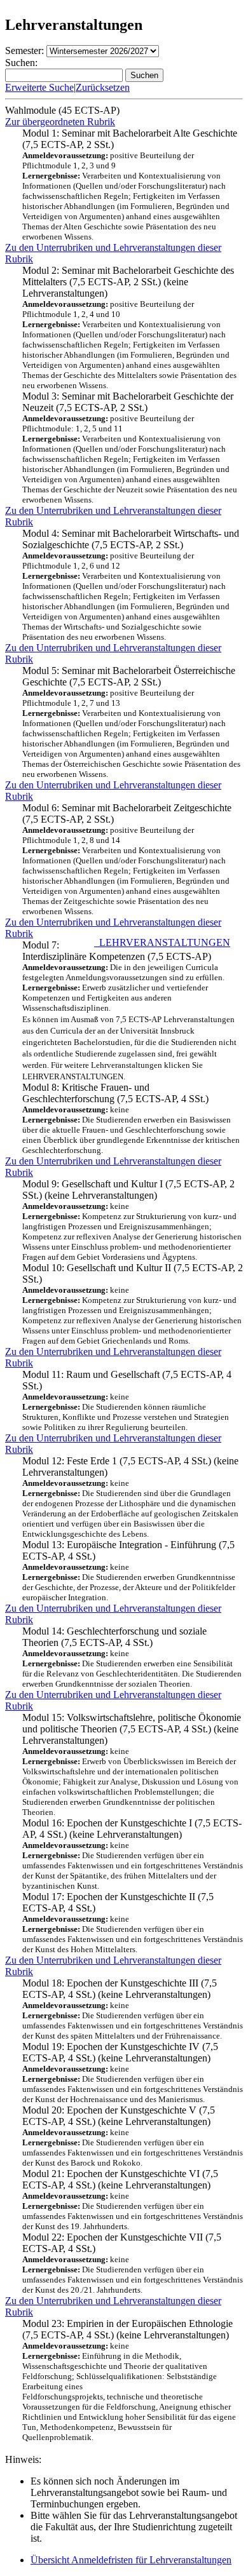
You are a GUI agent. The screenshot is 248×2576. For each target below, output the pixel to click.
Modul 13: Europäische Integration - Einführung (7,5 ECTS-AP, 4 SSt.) (129, 1571)
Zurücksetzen (103, 87)
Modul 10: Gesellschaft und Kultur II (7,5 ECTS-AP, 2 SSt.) (133, 1304)
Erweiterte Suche (39, 87)
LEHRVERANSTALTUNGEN (162, 942)
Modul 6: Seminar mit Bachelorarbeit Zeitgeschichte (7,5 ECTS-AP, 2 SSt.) (127, 859)
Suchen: (21, 63)
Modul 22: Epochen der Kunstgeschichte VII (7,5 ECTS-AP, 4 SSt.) (133, 2263)
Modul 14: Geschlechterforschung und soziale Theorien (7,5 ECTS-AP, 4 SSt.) (132, 1657)
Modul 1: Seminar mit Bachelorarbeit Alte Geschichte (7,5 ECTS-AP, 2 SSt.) (130, 185)
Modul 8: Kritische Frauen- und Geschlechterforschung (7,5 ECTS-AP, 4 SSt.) (131, 1118)
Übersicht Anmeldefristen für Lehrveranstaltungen (131, 2560)
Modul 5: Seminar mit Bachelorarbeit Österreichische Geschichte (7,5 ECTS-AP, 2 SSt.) (131, 722)
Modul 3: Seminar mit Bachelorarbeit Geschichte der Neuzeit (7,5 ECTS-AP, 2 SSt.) (130, 448)
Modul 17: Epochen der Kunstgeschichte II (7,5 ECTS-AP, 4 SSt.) (133, 1923)
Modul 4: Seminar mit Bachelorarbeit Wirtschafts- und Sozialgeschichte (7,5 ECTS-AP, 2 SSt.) (131, 585)
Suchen (144, 75)
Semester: (24, 51)
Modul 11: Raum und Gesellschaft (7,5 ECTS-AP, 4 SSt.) (127, 1400)
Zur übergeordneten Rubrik (60, 122)
